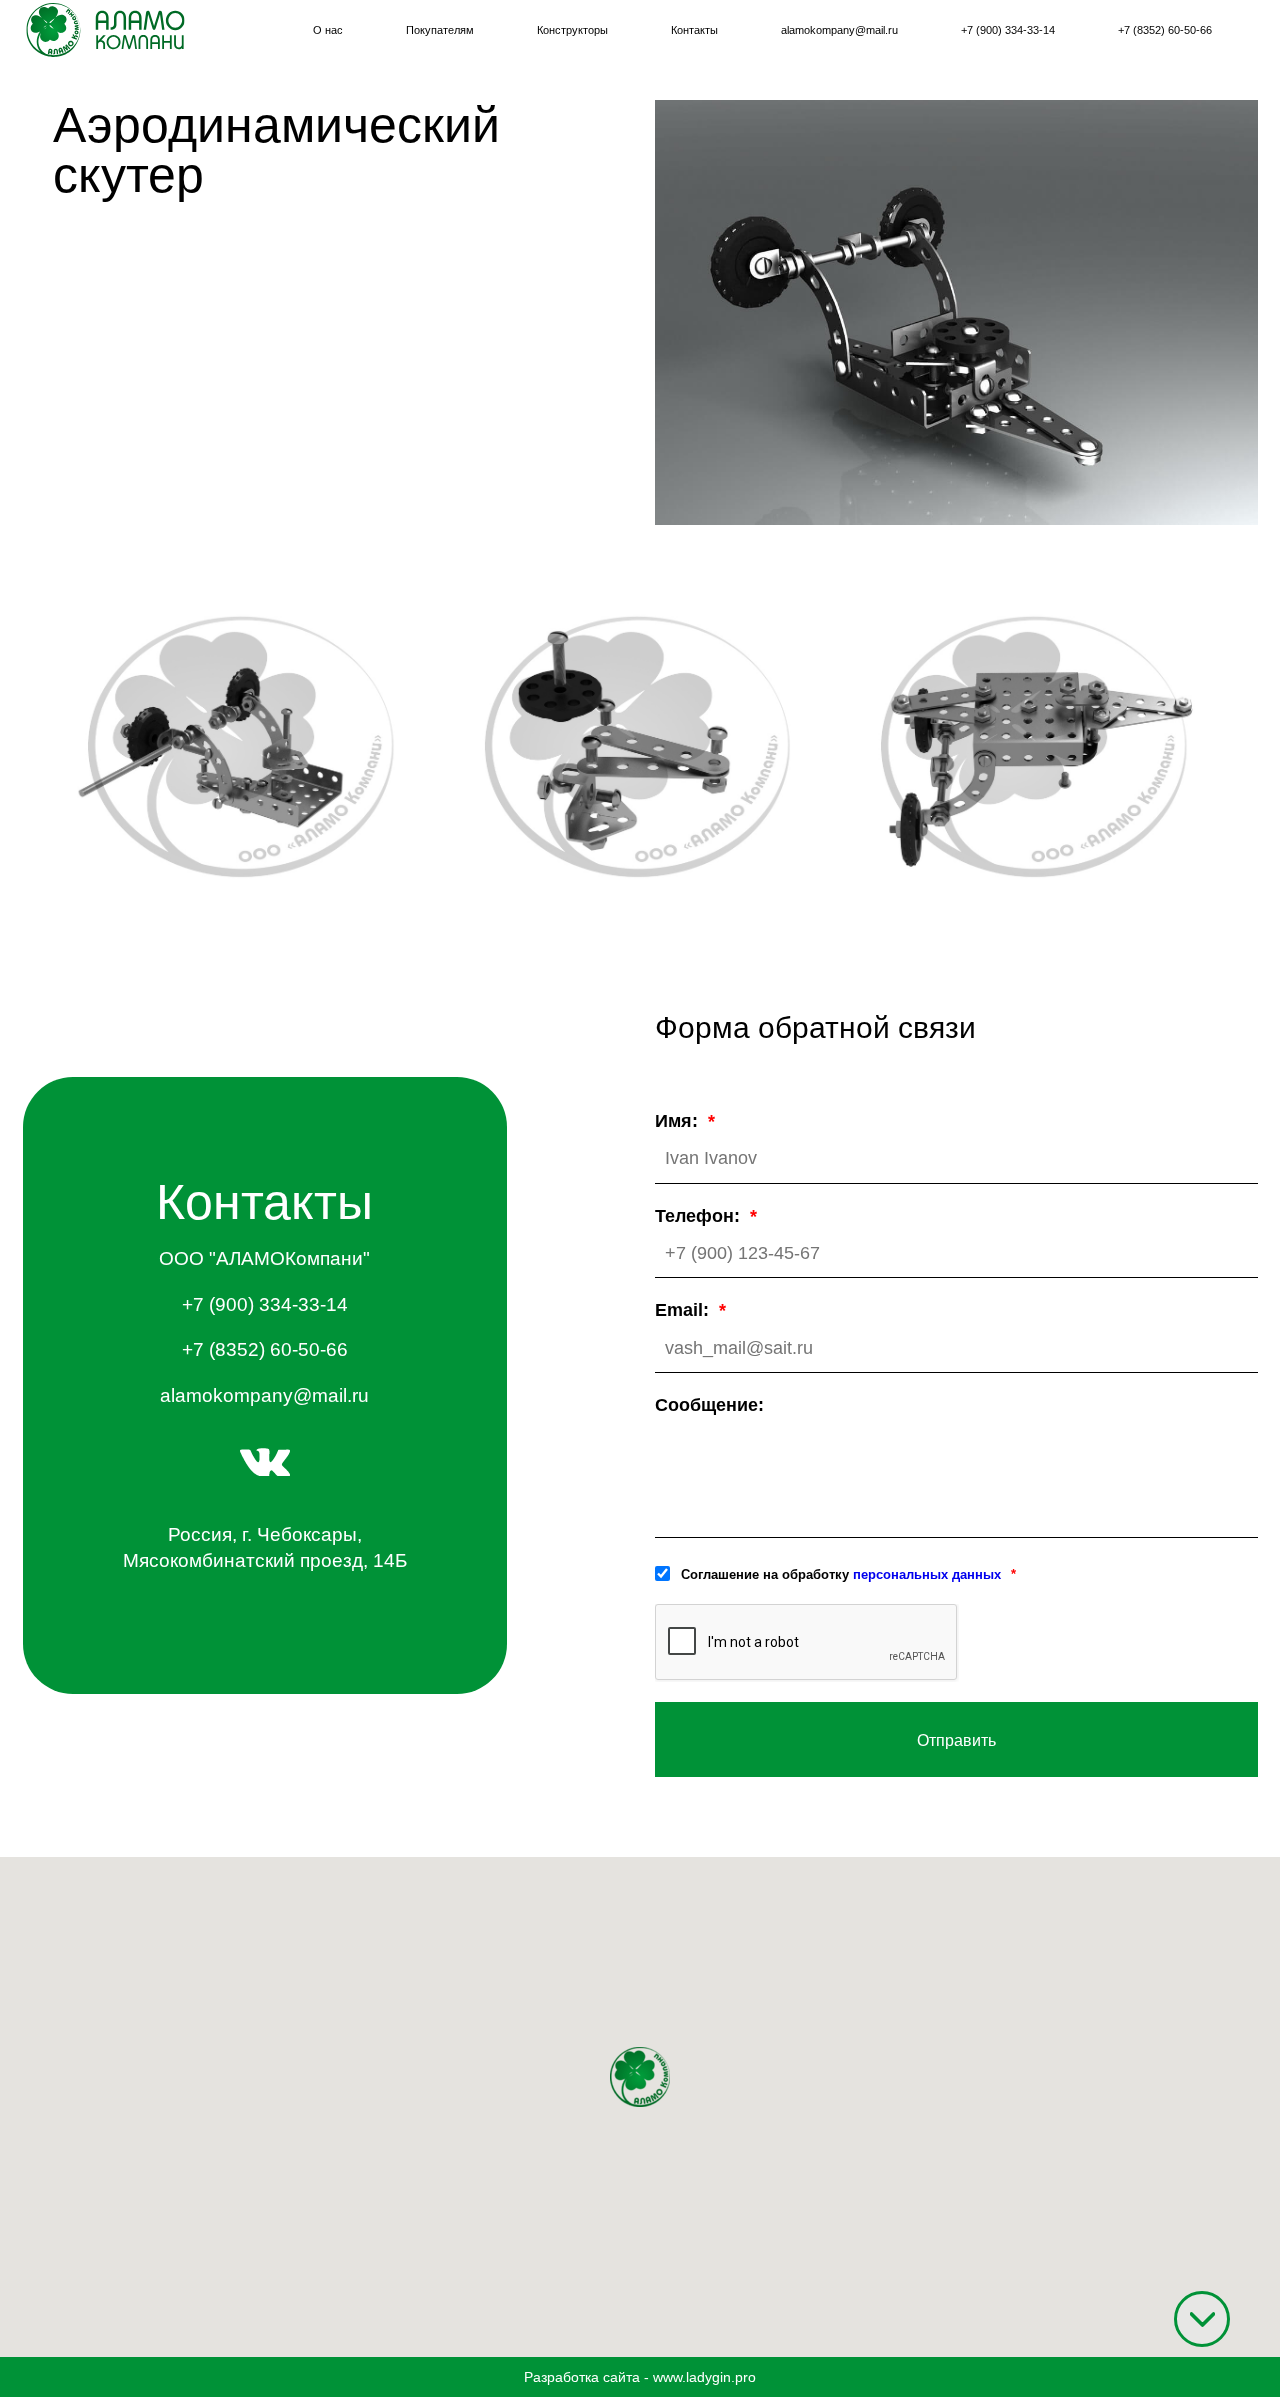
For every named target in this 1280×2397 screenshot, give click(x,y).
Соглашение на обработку (841, 1574)
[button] (640, 2077)
